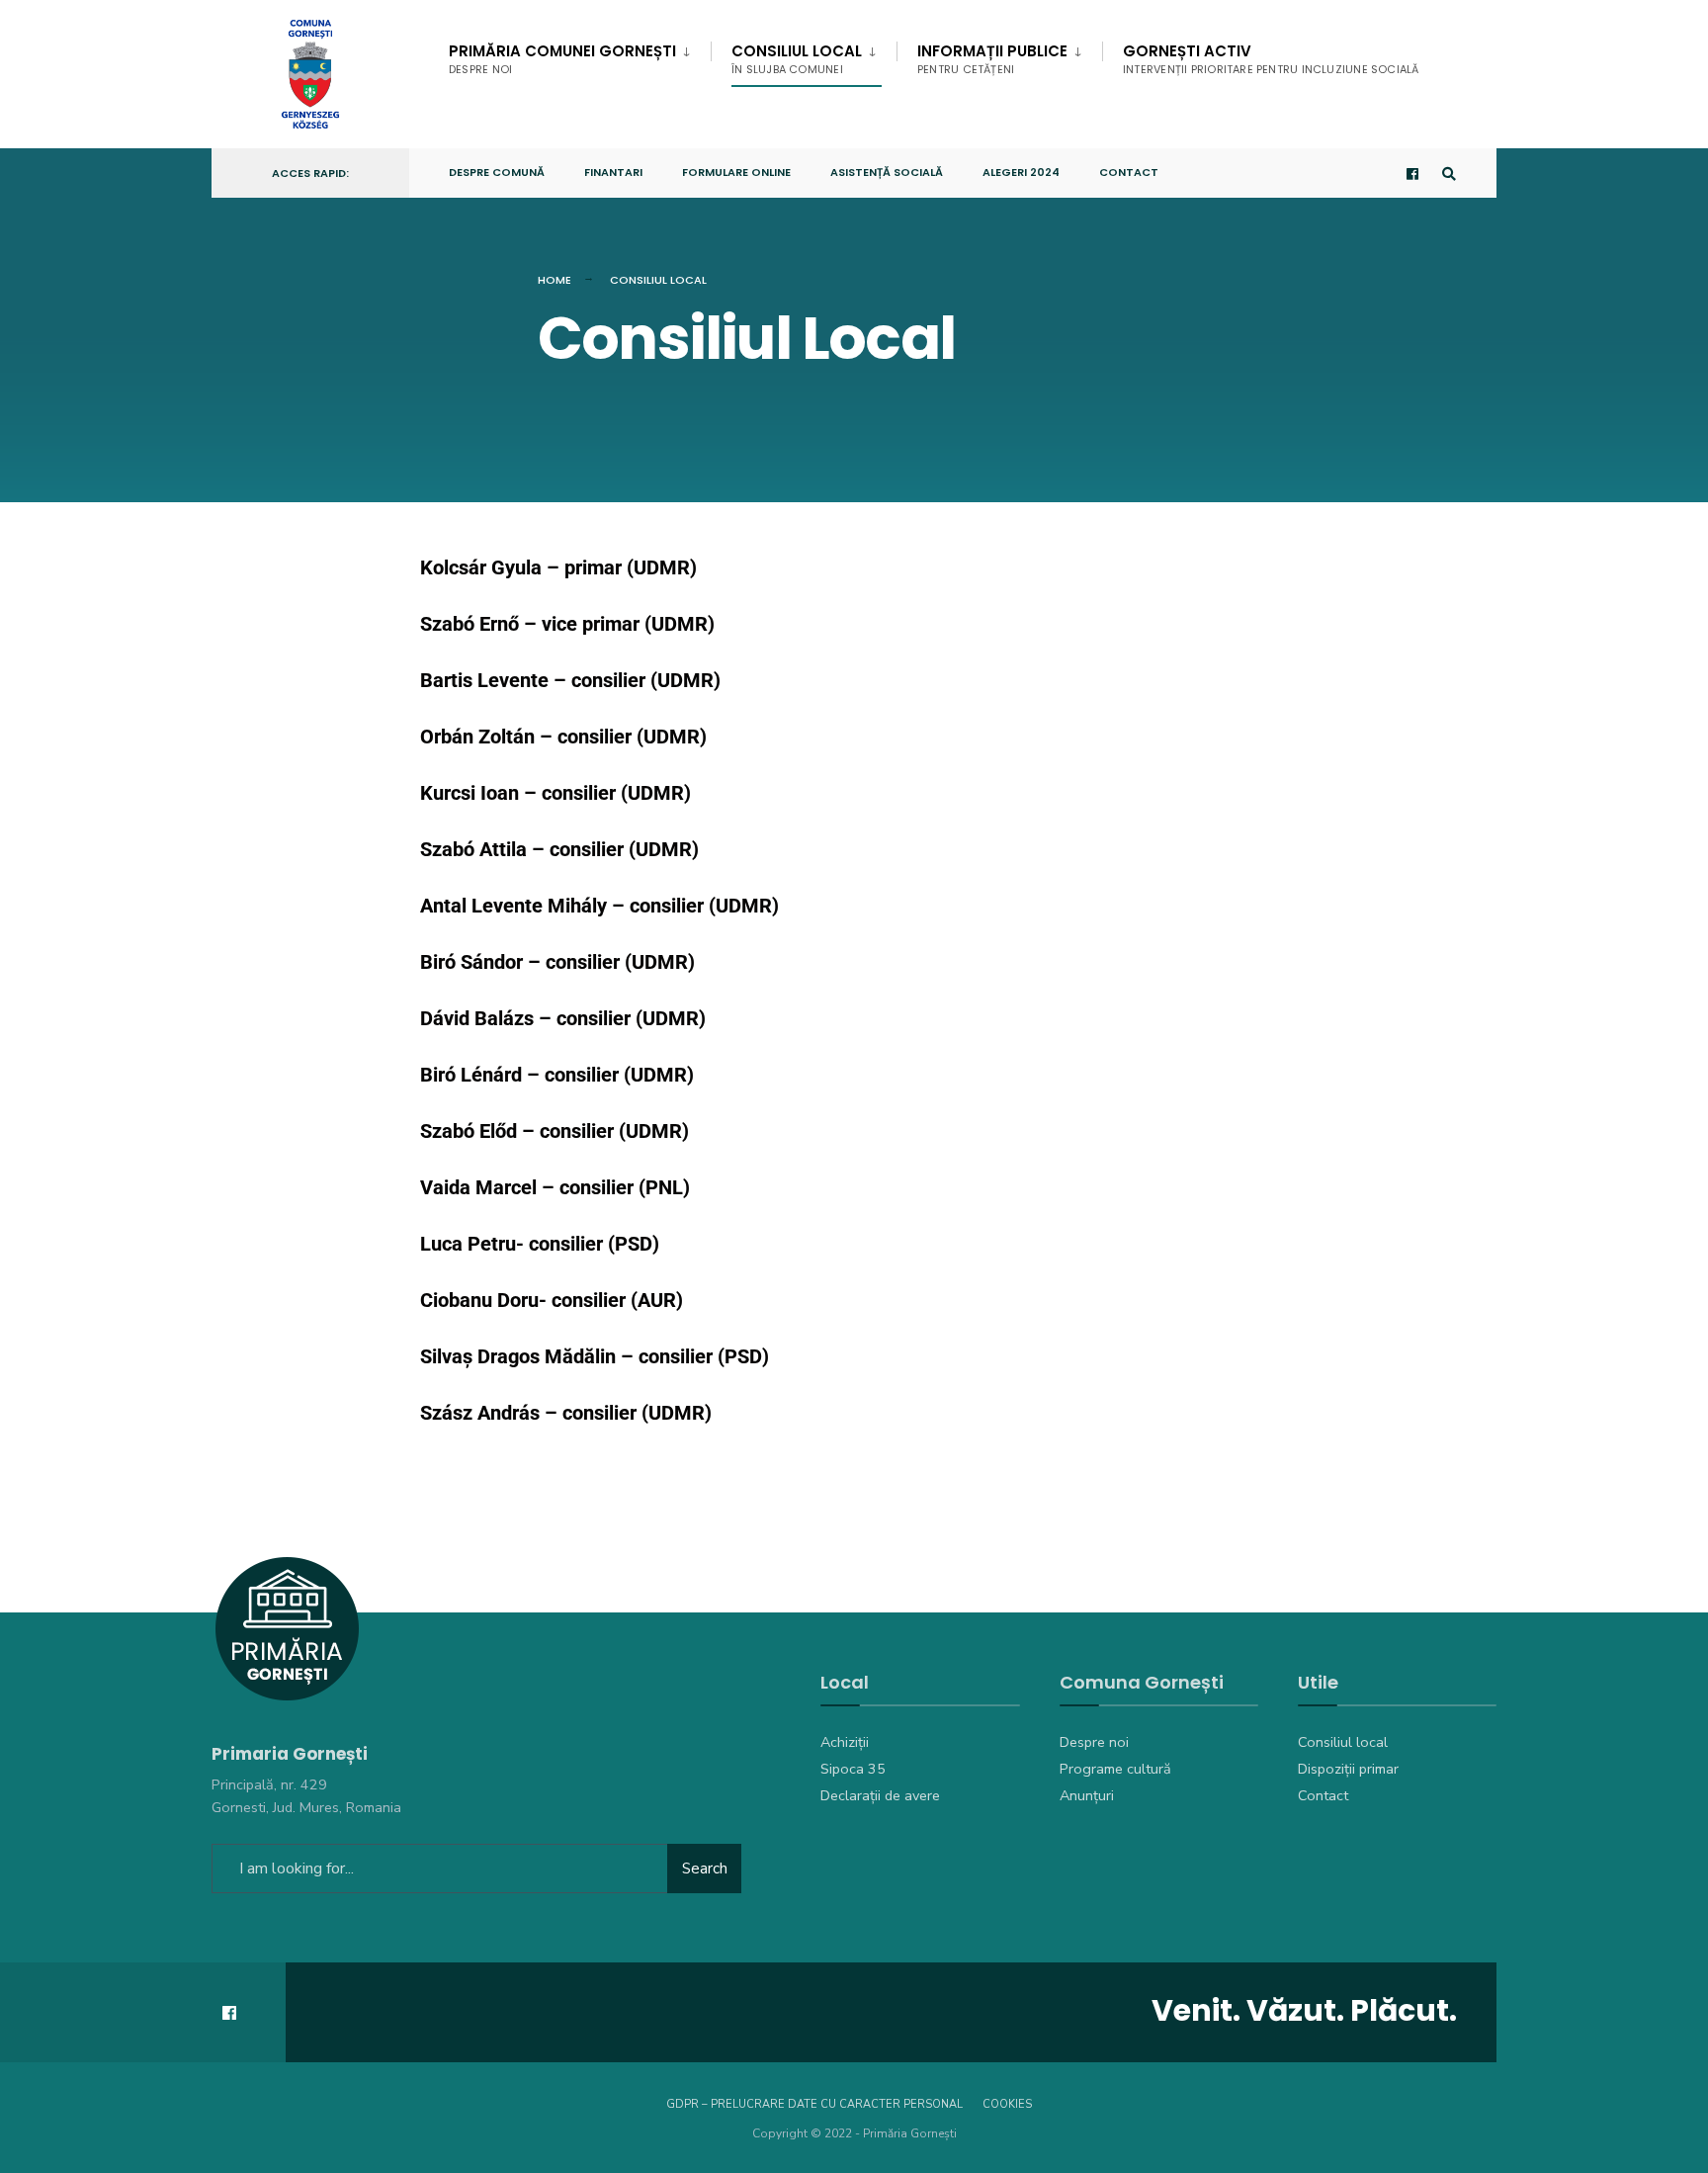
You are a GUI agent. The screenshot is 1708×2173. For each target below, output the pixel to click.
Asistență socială (887, 172)
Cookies (1007, 2104)
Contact (1129, 172)
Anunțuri (1087, 1795)
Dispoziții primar (1348, 1769)
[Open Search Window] (1449, 174)
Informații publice (992, 59)
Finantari (613, 172)
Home (555, 280)
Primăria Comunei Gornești (562, 59)
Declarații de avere (880, 1795)
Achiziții (845, 1742)
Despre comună (497, 172)
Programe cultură (1115, 1769)
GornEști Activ (1271, 59)
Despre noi (1094, 1742)
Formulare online (736, 172)
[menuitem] (580, 55)
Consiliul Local (797, 59)
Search (705, 1869)
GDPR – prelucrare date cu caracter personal (814, 2104)
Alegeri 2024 (1021, 172)
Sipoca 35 (853, 1769)
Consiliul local (1343, 1742)
